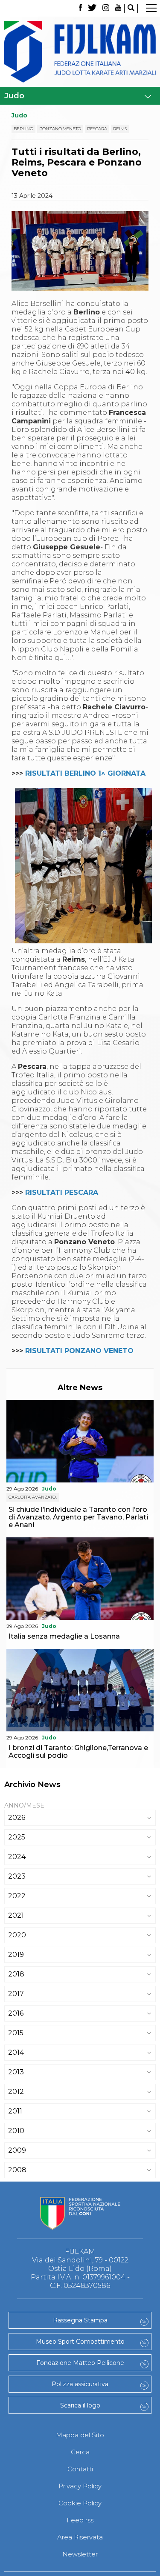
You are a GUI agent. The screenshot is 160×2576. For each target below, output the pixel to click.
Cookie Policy (80, 2503)
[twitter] (92, 9)
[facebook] (80, 9)
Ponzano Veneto (60, 129)
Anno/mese (24, 1805)
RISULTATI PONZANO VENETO (79, 1351)
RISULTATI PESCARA (62, 1192)
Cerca (80, 2452)
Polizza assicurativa (80, 2384)
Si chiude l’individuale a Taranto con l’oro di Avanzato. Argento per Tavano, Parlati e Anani (78, 1517)
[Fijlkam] (80, 52)
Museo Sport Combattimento (80, 2342)
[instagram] (106, 9)
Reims (120, 129)
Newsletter (80, 2554)
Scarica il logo (80, 2405)
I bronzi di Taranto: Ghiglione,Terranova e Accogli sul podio (78, 1752)
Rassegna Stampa (80, 2320)
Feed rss (80, 2520)
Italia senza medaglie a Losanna (64, 1636)
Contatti (80, 2469)
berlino (23, 129)
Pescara (97, 129)
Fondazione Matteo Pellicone (80, 2363)
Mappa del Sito (80, 2435)
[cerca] (131, 9)
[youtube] (118, 9)
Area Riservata (80, 2537)
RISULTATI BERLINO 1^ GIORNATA (85, 773)
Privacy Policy (80, 2486)
